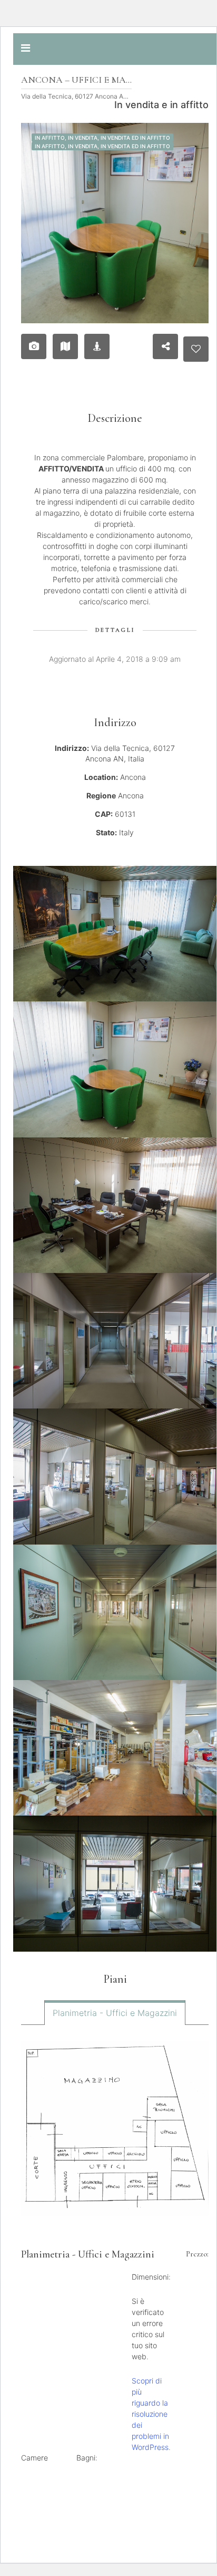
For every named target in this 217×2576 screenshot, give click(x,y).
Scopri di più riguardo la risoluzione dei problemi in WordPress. (151, 2414)
